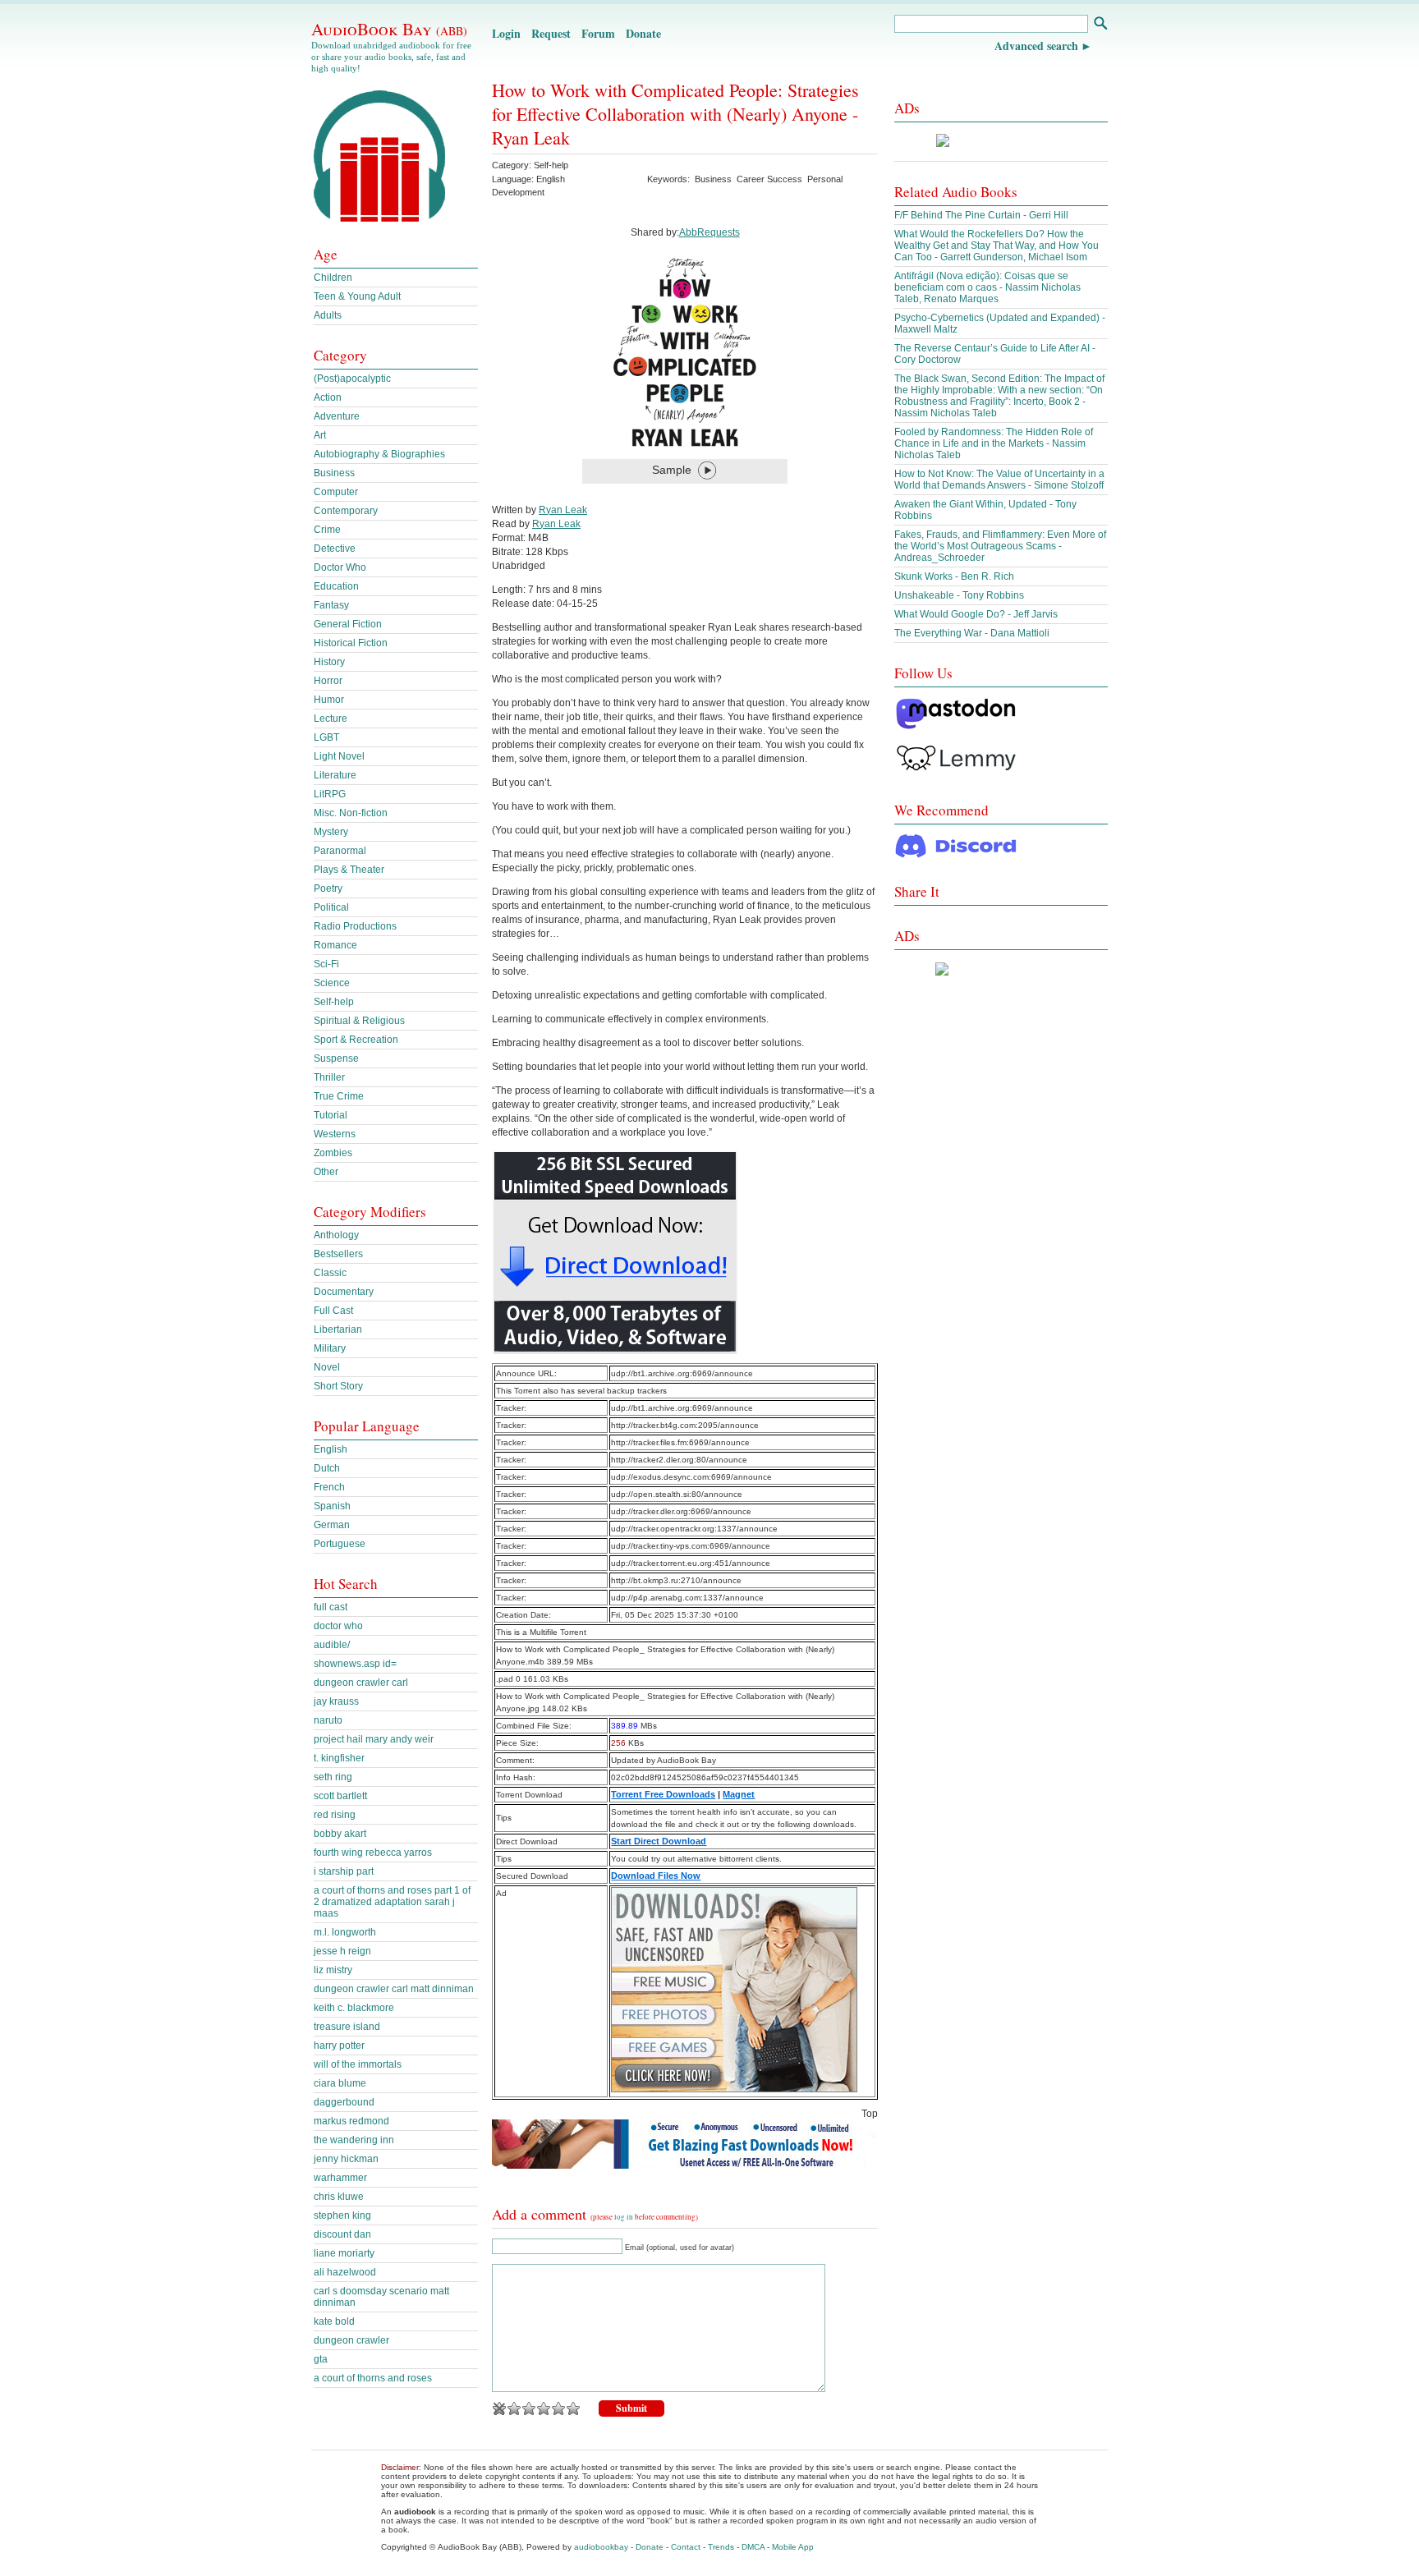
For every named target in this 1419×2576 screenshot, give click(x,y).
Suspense (336, 1058)
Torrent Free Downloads (663, 1794)
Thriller (329, 1077)
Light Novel (339, 756)
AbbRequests (709, 232)
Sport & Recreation (356, 1040)
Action (328, 397)
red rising (335, 1815)
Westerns (335, 1134)
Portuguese (340, 1544)
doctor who (338, 1626)
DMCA (753, 2547)
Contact (686, 2547)
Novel (327, 1367)
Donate (643, 33)
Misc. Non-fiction (351, 813)
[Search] (1100, 25)
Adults (328, 315)
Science (332, 983)
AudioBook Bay (389, 29)
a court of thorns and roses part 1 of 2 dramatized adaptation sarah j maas (392, 1902)
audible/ (332, 1645)
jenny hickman (346, 2159)
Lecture (331, 719)
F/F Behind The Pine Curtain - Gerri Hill (981, 215)
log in (624, 2217)
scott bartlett (340, 1796)
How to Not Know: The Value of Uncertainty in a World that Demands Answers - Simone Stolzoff (999, 480)
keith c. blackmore (354, 2008)
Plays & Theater (349, 870)
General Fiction (348, 624)
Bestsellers (338, 1254)
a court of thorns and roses (373, 2378)
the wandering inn (354, 2140)
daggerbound (344, 2102)
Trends (721, 2547)
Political (331, 907)
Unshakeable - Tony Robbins (959, 595)
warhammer (340, 2178)
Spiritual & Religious (359, 1021)
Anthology (336, 1235)
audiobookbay (601, 2547)
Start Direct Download (659, 1841)
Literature (335, 775)
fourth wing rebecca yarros (373, 1853)
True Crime (339, 1096)
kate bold (334, 2321)
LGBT (326, 737)
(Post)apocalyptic (352, 379)
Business (713, 179)
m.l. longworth (345, 1932)
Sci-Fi (326, 964)
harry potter (339, 2046)
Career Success (769, 179)
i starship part (344, 1871)
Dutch (327, 1468)
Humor (329, 700)
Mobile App (793, 2547)
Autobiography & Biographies (379, 454)
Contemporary (346, 511)
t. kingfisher (339, 1758)
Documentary (344, 1292)
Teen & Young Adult (357, 296)
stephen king (342, 2216)
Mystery (331, 832)
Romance (335, 945)
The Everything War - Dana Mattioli (972, 633)
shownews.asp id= (355, 1664)
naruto (328, 1720)
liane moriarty (344, 2253)
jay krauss (336, 1701)
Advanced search (1036, 46)
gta (321, 2359)
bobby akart (340, 1834)
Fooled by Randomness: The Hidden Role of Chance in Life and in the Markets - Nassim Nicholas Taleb (994, 443)
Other (326, 1172)
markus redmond (351, 2121)
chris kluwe (339, 2197)
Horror (328, 681)
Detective (335, 549)
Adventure (337, 416)
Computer (336, 492)
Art (320, 435)
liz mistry (333, 1970)
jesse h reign (342, 1951)
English (331, 1449)
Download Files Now (656, 1876)
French (329, 1487)
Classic (330, 1273)
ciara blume (340, 2083)
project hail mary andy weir (374, 1739)
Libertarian (338, 1329)
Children (333, 278)
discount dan (342, 2234)
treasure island (347, 2027)
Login (506, 33)
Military (330, 1348)
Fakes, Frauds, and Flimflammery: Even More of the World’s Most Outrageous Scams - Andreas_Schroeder (1000, 546)
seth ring (333, 1777)
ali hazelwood (345, 2272)
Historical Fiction (351, 643)
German (332, 1525)
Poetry (328, 889)
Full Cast (333, 1311)
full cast (331, 1607)
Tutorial (331, 1115)
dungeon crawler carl (361, 1683)
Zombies (333, 1153)
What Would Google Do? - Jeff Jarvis (976, 614)
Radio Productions (355, 926)
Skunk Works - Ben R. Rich (954, 576)
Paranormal (340, 851)
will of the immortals (358, 2064)
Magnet (739, 1794)
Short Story (338, 1386)
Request (551, 33)
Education (336, 586)
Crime (327, 530)
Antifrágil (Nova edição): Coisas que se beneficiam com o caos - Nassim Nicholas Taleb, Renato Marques (987, 287)
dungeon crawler (351, 2340)
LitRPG (330, 794)
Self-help (551, 165)
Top (870, 2114)
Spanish (332, 1506)
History (329, 662)
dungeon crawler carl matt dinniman (394, 1989)
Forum (598, 33)
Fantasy (331, 605)
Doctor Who (340, 567)
